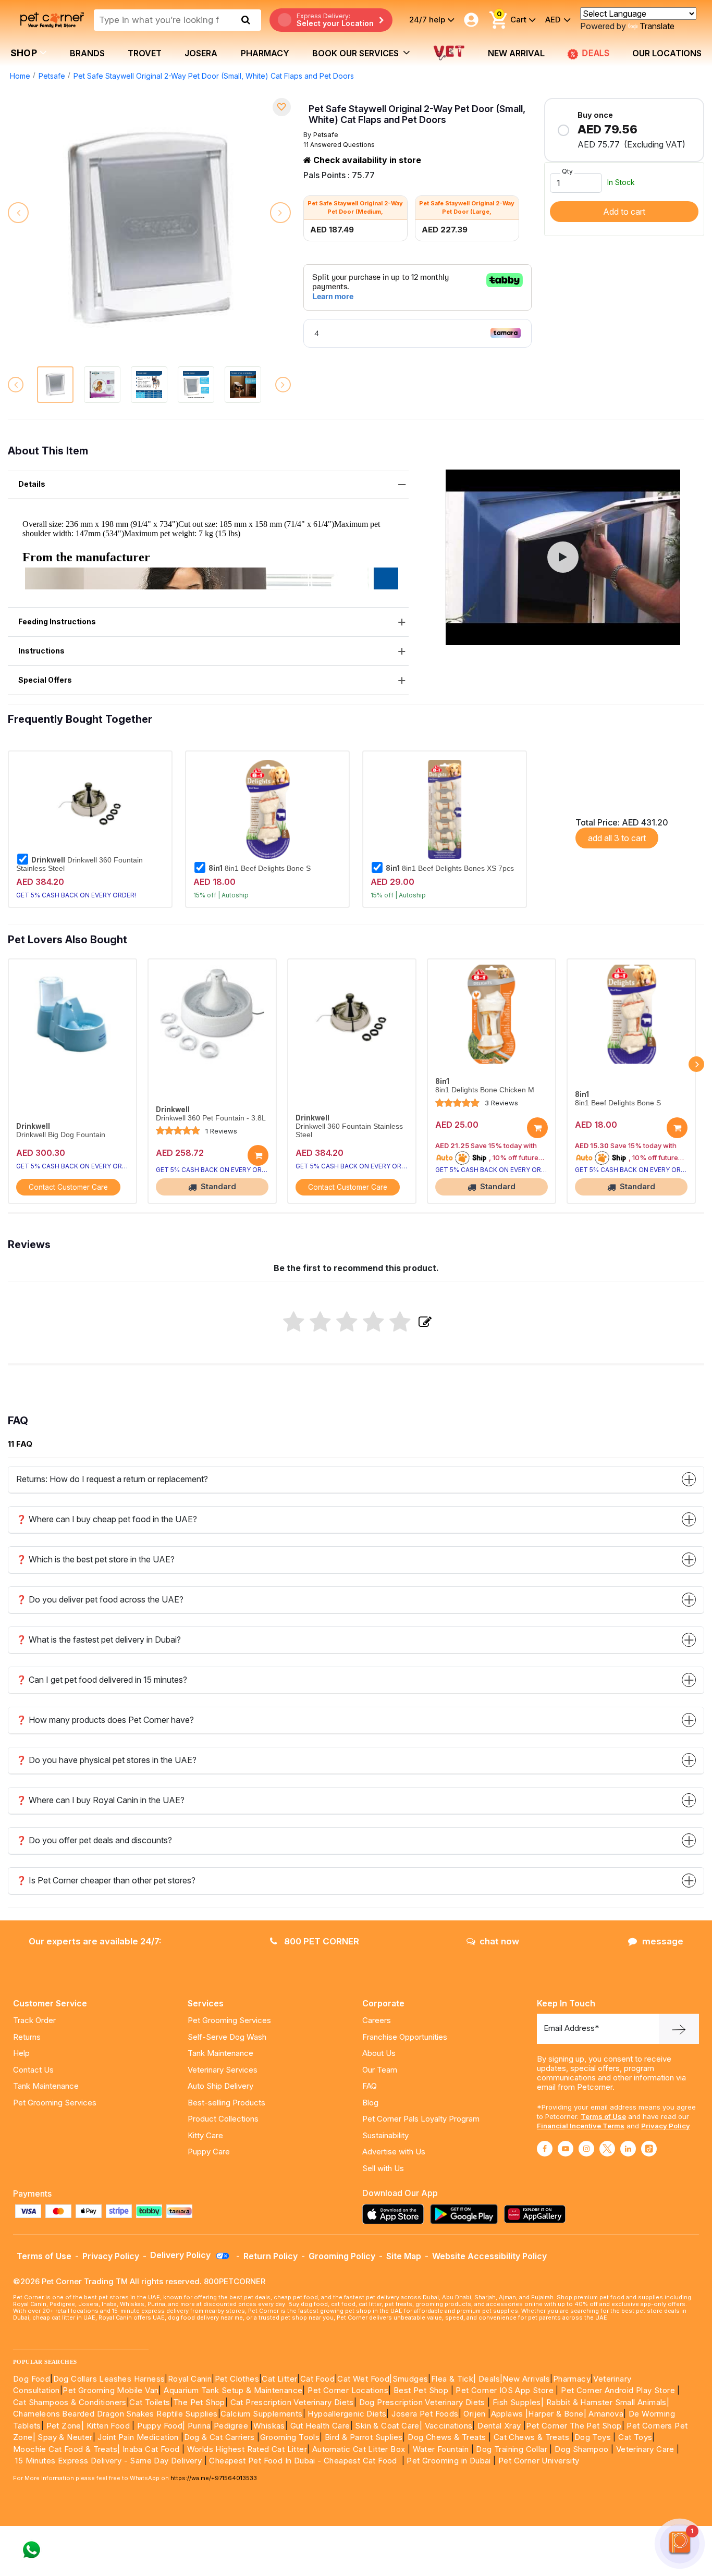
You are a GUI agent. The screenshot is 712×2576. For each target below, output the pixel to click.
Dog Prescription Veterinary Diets (423, 2402)
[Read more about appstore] (396, 2214)
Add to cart (624, 212)
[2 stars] (320, 1323)
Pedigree (231, 2426)
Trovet (145, 53)
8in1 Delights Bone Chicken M (485, 1090)
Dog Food (32, 2379)
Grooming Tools (290, 2437)
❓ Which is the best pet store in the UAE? (95, 1559)
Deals (489, 2379)
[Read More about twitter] (607, 2149)
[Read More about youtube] (566, 2149)
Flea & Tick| (455, 2379)
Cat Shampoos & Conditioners (70, 2402)
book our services (357, 53)
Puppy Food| (160, 2426)
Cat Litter (279, 2379)
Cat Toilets (150, 2402)
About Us (379, 2053)
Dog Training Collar (511, 2449)
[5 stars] (400, 1323)
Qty (567, 171)
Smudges (410, 2379)
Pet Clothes (237, 2379)
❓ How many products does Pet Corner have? (105, 1720)
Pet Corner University (539, 2461)
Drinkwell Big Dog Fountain (61, 1135)
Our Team (380, 2070)
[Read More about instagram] (586, 2149)
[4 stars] (373, 1323)
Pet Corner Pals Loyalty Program (421, 2119)
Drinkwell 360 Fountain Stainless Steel (79, 864)
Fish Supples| (517, 2402)
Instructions (41, 651)
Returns (27, 2037)
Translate (657, 26)
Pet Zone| (65, 2426)
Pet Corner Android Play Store (617, 2390)
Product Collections (223, 2119)
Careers (377, 2020)
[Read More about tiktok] (649, 2149)
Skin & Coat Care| (389, 2426)
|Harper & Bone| (556, 2414)
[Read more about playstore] (467, 2214)
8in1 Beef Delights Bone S (260, 868)
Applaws (507, 2414)
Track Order (34, 2020)
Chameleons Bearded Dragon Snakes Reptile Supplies (115, 2414)
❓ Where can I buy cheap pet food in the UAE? (107, 1519)
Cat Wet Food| (365, 2379)
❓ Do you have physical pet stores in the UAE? (106, 1760)
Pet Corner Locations (347, 2390)
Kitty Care (205, 2135)
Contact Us (33, 2070)
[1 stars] (294, 1323)
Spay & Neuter (65, 2437)
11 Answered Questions (339, 145)
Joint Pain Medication (138, 2437)
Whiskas (269, 2426)
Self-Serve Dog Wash (227, 2037)
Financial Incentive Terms (581, 2126)
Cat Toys (635, 2437)
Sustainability (385, 2135)
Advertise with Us (394, 2152)
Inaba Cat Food (151, 2449)
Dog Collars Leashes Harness (109, 2379)
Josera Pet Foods (424, 2414)
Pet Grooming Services (55, 2103)
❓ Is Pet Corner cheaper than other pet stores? (106, 1880)
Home (20, 76)
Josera (201, 53)
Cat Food (317, 2379)
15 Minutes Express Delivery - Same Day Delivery (108, 2461)
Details (32, 484)
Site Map (404, 2256)
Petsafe (52, 76)
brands (87, 53)
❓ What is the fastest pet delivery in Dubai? (99, 1640)
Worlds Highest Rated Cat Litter (246, 2449)
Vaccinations (447, 2426)
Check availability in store (366, 160)
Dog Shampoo (581, 2449)
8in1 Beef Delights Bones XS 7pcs (450, 868)
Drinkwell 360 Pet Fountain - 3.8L (211, 1118)
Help (21, 2053)
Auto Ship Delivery (220, 2086)
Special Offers (45, 680)
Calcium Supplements (262, 2414)
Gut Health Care (320, 2426)
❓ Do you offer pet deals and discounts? (94, 1840)
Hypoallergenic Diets (347, 2414)
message (663, 1941)
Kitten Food (108, 2426)
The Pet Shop (199, 2402)
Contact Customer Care (68, 1187)
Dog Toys (593, 2437)
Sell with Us (383, 2168)
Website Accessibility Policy (489, 2256)
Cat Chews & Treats (533, 2437)
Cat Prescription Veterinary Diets (292, 2402)
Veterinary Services (223, 2070)
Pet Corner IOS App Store (505, 2390)
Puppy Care (209, 2152)
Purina (199, 2426)
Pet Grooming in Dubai (449, 2461)
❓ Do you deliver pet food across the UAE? (100, 1599)
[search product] (246, 20)
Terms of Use (603, 2116)
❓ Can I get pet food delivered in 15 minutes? (102, 1680)
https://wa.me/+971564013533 (214, 2478)
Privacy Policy (666, 2126)
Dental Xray (500, 2426)
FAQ (370, 2086)
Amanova (606, 2414)
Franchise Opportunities (405, 2037)
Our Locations (667, 53)
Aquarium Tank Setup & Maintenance (233, 2390)
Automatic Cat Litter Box (359, 2449)
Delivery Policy (181, 2255)
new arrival (516, 53)
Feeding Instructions (57, 621)
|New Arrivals (525, 2379)
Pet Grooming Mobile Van (111, 2390)
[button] (563, 557)
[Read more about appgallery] (537, 2214)
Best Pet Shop (422, 2390)
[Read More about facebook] (545, 2149)
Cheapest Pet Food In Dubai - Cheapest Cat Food (305, 2461)
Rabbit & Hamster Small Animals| (608, 2402)
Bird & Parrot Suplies (364, 2437)
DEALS (596, 53)
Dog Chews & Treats (447, 2437)
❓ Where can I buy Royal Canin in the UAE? (100, 1800)
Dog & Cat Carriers (219, 2437)
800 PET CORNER (321, 1941)
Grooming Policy (342, 2256)
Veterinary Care (646, 2449)
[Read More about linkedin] (628, 2149)
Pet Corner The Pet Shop (574, 2426)
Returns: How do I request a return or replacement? (112, 1479)
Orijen (476, 2414)
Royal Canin (190, 2379)
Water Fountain (442, 2449)
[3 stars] (347, 1323)
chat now (499, 1941)
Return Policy (271, 2256)
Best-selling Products (226, 2103)
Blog (370, 2103)
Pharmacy (265, 53)
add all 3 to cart (617, 838)
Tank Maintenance (46, 2086)
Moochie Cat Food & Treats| (66, 2449)
